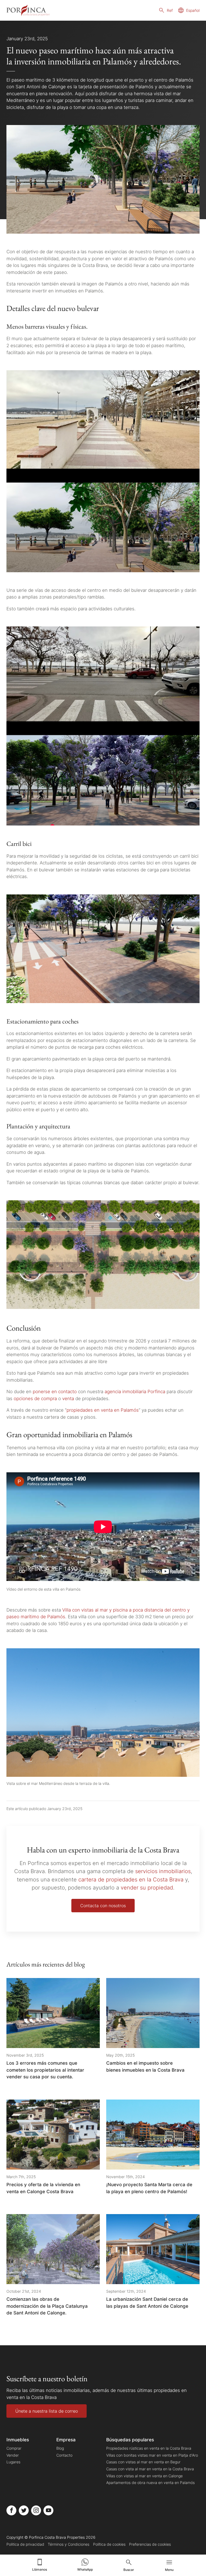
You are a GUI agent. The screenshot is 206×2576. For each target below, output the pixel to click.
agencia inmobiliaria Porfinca (135, 1391)
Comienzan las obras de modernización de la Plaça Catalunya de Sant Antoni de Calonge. (47, 2306)
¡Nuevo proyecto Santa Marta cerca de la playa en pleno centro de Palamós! (149, 2188)
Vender (13, 2455)
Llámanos (40, 2569)
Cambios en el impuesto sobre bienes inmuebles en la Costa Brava (145, 2066)
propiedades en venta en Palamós (103, 1410)
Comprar (14, 2448)
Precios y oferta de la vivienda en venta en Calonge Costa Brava (43, 2188)
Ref (170, 10)
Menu (169, 2570)
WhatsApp (85, 2569)
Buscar (129, 2570)
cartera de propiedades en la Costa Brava (131, 1879)
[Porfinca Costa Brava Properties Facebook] (11, 2510)
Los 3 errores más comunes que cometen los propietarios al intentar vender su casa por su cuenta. (45, 2070)
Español (193, 10)
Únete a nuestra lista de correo (47, 2411)
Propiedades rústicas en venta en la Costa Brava (149, 2448)
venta (68, 1398)
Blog (60, 2448)
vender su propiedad (147, 1887)
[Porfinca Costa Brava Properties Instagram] (36, 2510)
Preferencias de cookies (150, 2544)
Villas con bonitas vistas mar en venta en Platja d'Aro (152, 2455)
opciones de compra (35, 1398)
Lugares (13, 2462)
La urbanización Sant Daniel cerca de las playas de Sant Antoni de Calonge (147, 2302)
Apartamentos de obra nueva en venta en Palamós (150, 2483)
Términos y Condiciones (69, 2544)
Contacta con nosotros (103, 1906)
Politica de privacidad (25, 2544)
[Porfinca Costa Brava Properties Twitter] (24, 2510)
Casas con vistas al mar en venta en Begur (143, 2462)
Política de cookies (109, 2544)
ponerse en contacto (55, 1391)
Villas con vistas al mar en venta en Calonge (144, 2476)
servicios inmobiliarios (163, 1871)
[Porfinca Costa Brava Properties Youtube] (48, 2510)
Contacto (64, 2455)
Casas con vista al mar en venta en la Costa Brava (150, 2469)
